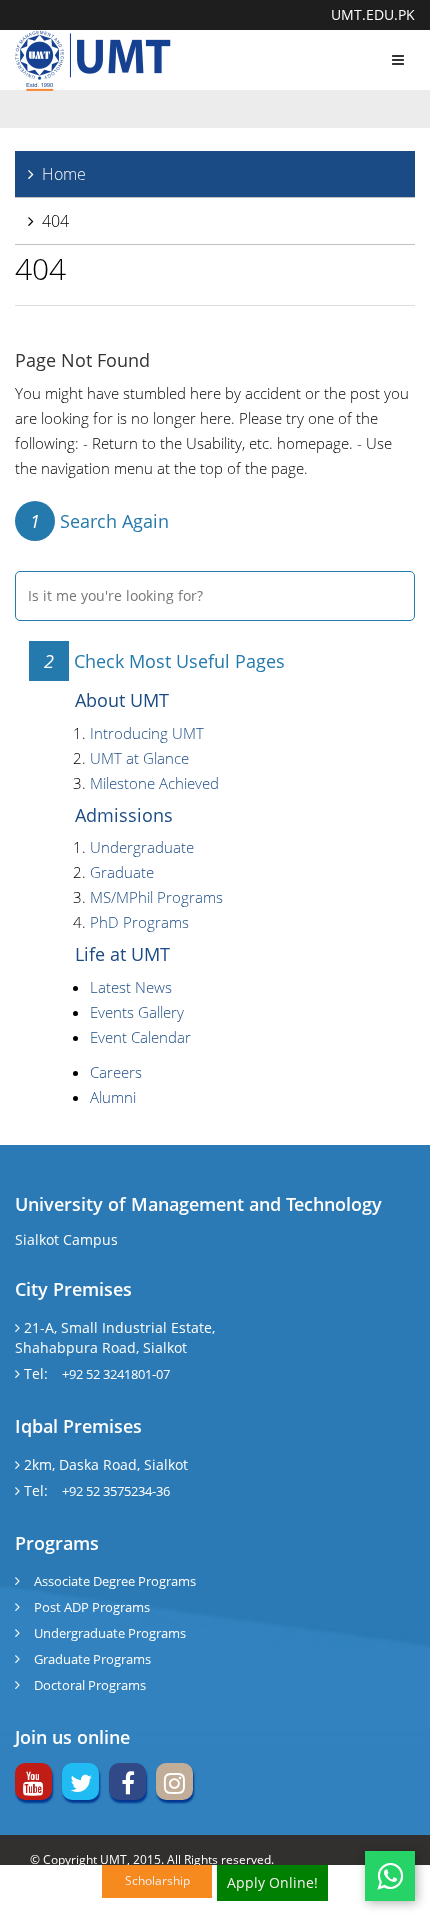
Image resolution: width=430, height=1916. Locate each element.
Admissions (124, 815)
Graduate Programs (92, 1659)
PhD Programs (139, 922)
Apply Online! (272, 1882)
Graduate (122, 872)
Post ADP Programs (92, 1607)
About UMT (122, 700)
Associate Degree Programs (115, 1581)
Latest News (131, 987)
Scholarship (157, 1880)
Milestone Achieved (154, 783)
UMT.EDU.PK (373, 14)
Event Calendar (140, 1037)
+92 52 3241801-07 (116, 1374)
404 (55, 221)
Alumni (113, 1097)
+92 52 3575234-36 (116, 1491)
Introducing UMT (147, 733)
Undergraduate (142, 847)
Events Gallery (137, 1012)
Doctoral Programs (90, 1685)
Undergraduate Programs (110, 1633)
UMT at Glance (139, 758)
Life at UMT (122, 954)
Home (64, 174)
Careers (116, 1072)
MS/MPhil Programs (156, 897)
